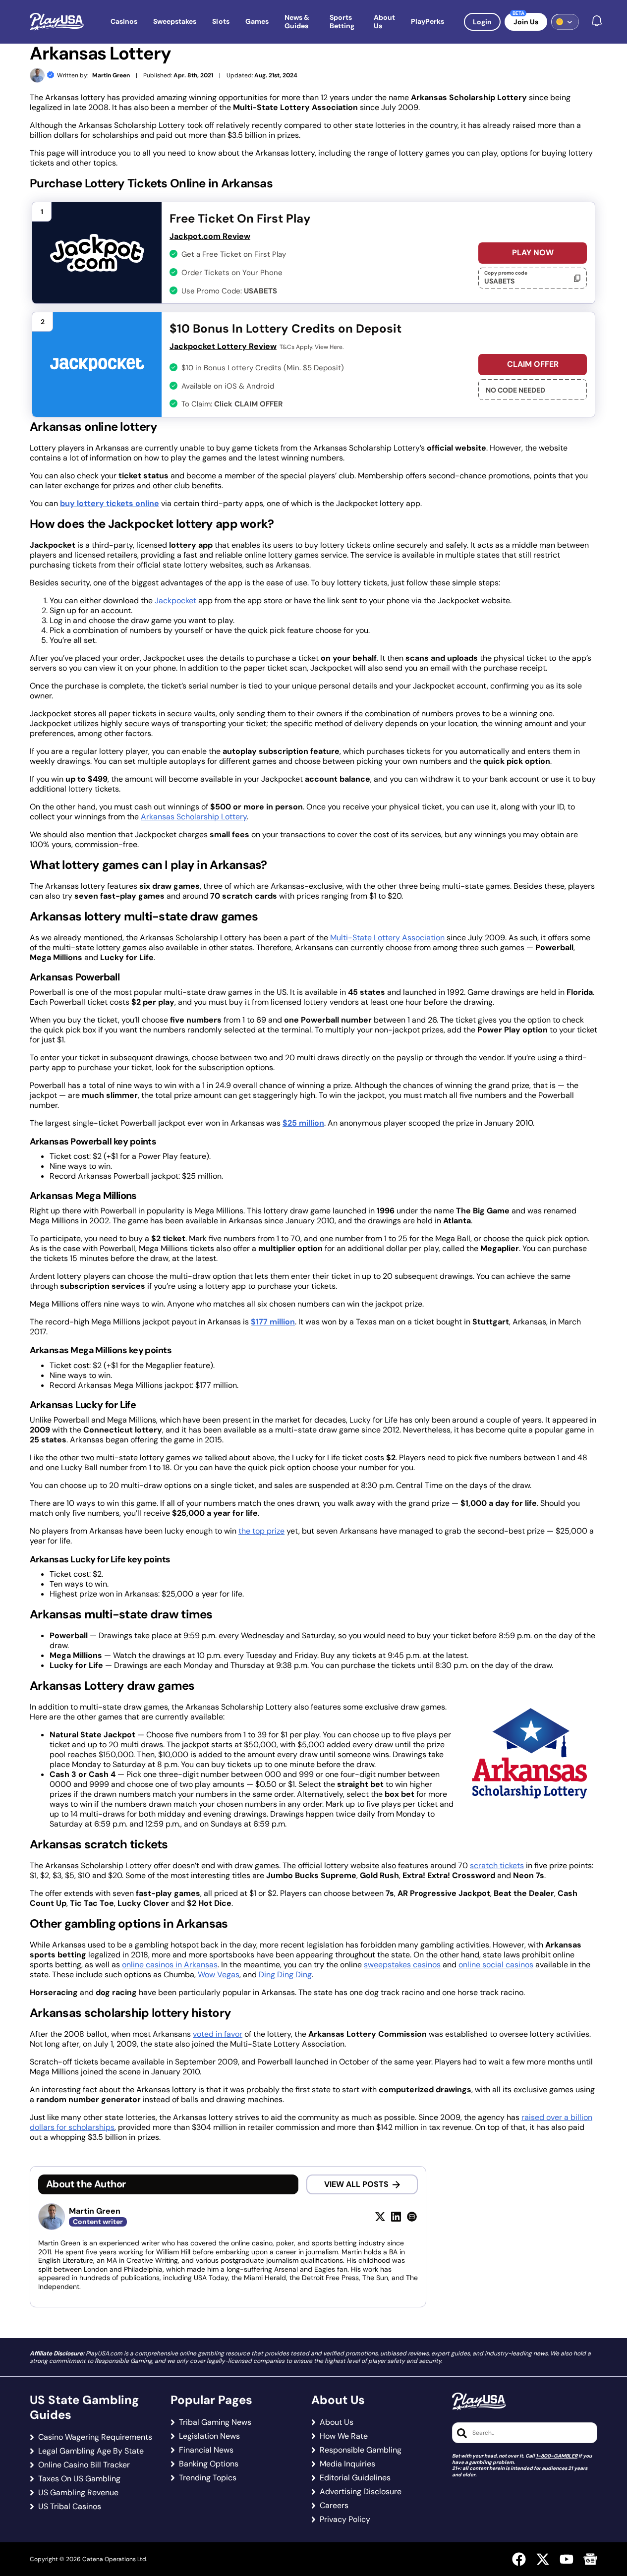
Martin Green (111, 76)
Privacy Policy (345, 2519)
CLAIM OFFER (533, 364)
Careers (334, 2506)
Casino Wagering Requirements (95, 2437)
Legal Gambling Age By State (91, 2451)
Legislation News (209, 2436)
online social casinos (496, 1965)
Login (482, 22)
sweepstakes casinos (402, 1965)
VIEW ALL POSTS (356, 2184)
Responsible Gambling (361, 2450)
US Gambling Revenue (78, 2493)
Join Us (526, 22)
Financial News (206, 2450)
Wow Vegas (219, 1975)
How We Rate (344, 2436)
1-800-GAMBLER (557, 2456)
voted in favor (218, 2034)
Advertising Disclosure (361, 2492)
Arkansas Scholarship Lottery (194, 817)
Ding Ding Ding (285, 1975)
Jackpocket (175, 601)
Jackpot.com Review (210, 236)
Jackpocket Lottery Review (223, 346)
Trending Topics (208, 2478)
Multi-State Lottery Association (387, 938)
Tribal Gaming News (215, 2422)
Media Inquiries (347, 2464)
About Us (337, 2422)
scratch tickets (497, 1865)
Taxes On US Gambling (79, 2479)
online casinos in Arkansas (170, 1965)
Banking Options (209, 2464)
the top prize (261, 1531)
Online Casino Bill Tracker (84, 2465)
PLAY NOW (533, 253)
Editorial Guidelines (355, 2478)
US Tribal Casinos (70, 2507)
